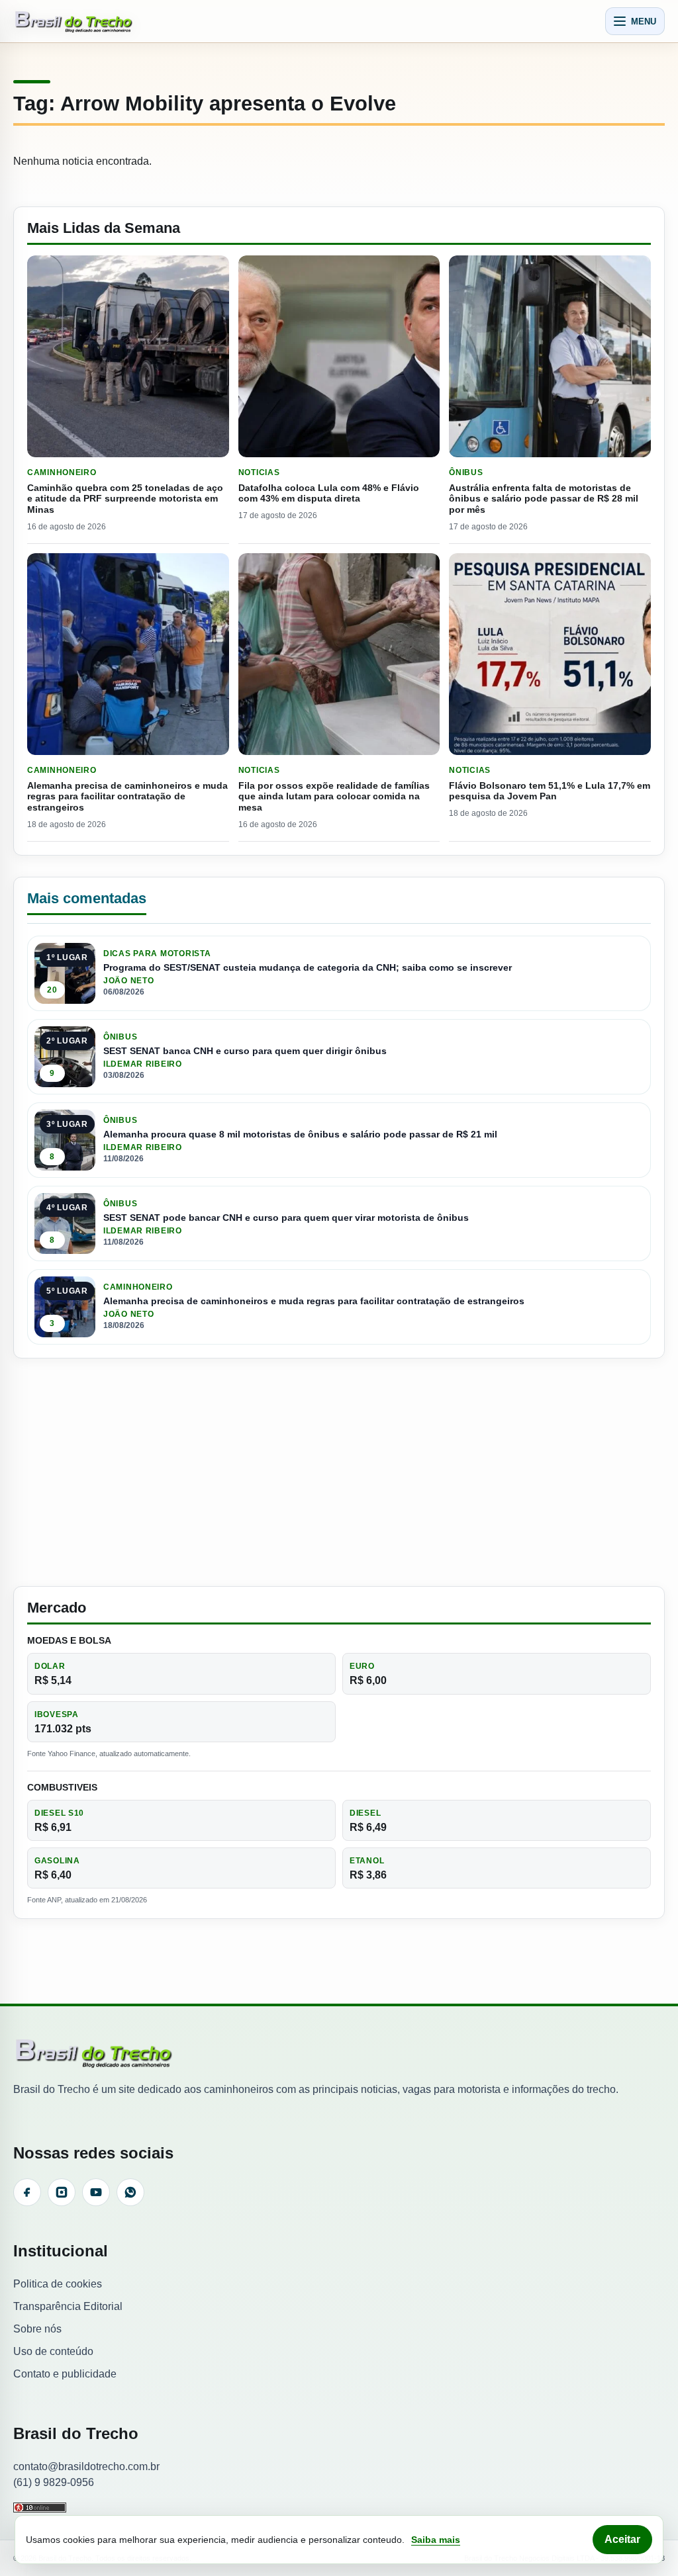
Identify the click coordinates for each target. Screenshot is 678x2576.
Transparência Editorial (68, 2306)
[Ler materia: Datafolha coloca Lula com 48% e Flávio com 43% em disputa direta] (339, 356)
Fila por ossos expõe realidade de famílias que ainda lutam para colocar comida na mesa (334, 797)
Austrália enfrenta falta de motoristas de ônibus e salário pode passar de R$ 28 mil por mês (544, 499)
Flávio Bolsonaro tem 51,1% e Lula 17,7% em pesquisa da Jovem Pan (550, 791)
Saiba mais (436, 2540)
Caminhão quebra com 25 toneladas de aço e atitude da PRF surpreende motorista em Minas (125, 499)
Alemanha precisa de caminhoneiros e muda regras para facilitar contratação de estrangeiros (127, 797)
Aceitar (622, 2539)
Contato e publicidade (65, 2374)
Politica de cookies (58, 2284)
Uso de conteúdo (53, 2351)
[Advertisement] (339, 1472)
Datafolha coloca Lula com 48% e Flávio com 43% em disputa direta (329, 493)
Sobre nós (37, 2329)
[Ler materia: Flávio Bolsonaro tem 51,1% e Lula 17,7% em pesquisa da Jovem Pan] (550, 654)
